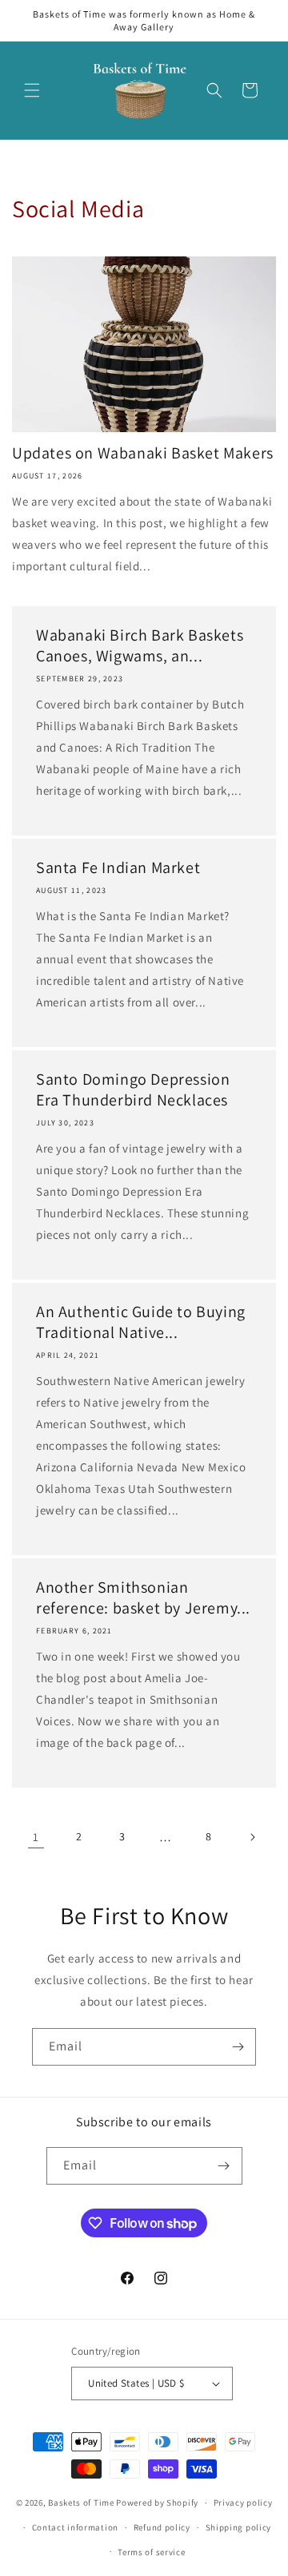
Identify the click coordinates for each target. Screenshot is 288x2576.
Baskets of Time (81, 2503)
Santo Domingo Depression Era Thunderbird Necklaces (133, 1090)
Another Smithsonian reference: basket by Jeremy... (143, 1598)
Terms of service (151, 2552)
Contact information (75, 2527)
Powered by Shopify (157, 2503)
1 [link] (36, 1837)
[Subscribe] (238, 2047)
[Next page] (252, 1837)
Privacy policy (243, 2503)
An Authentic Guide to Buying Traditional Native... (141, 1322)
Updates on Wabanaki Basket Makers (143, 453)
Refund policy (162, 2527)
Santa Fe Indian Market (118, 867)
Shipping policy (239, 2527)
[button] (32, 90)
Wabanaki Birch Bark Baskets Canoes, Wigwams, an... (140, 645)
